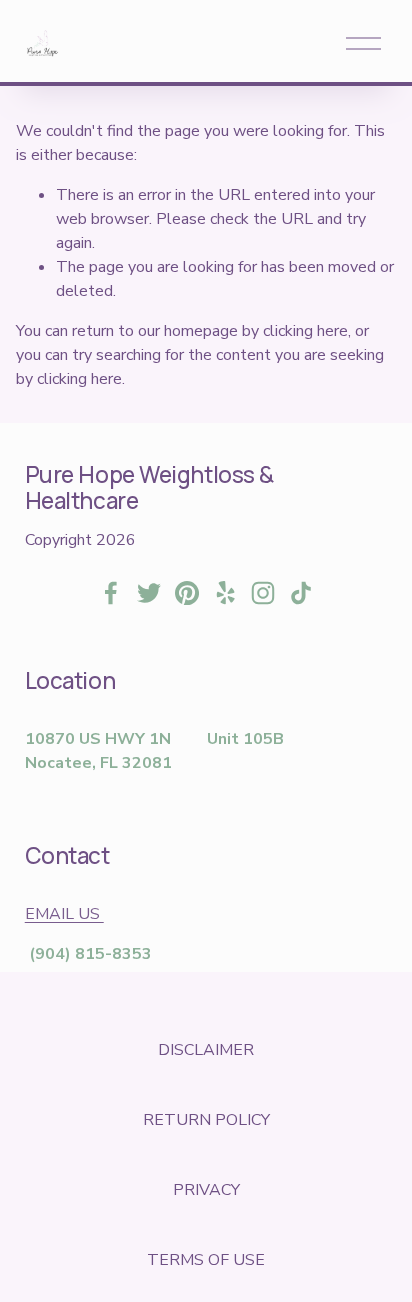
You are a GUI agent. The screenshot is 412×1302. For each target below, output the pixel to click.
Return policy (206, 1120)
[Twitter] (149, 593)
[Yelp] (225, 593)
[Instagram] (263, 593)
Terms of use (206, 1260)
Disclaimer (206, 1050)
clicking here (305, 331)
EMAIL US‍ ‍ (64, 914)
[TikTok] (301, 593)
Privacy (206, 1190)
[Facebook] (111, 593)
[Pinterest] (187, 593)
